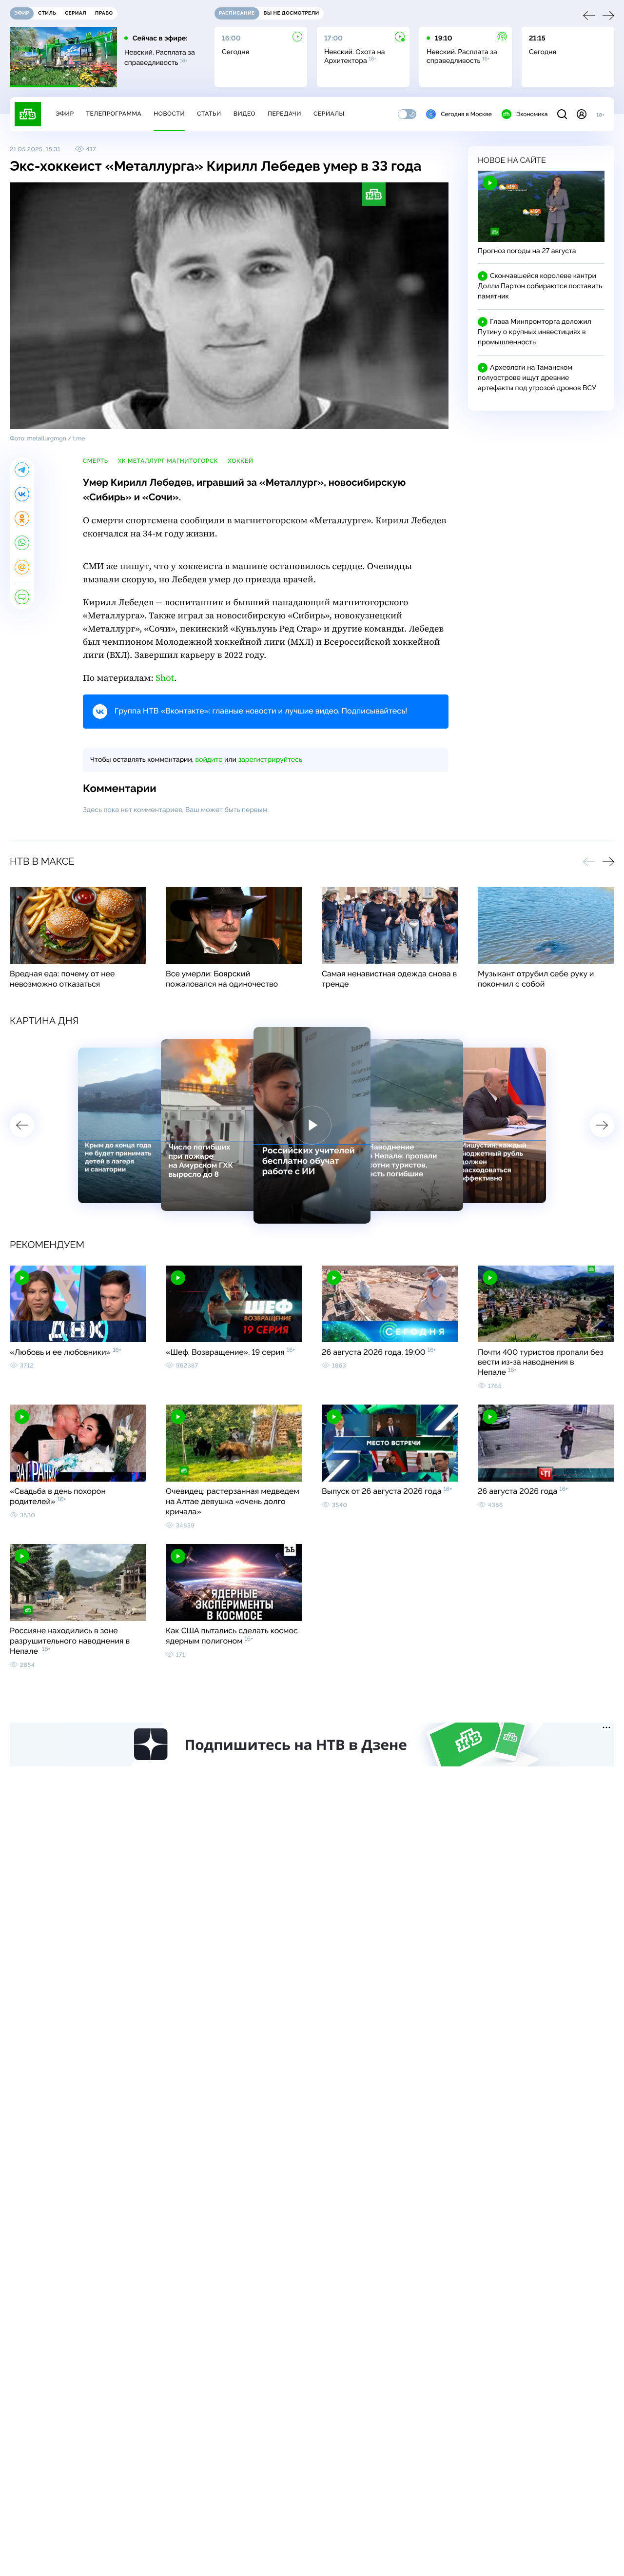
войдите (209, 760)
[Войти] (582, 114)
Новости (169, 114)
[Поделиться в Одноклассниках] (22, 518)
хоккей (240, 461)
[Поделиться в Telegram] (22, 470)
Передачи (284, 114)
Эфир (65, 114)
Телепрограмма (114, 114)
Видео (244, 114)
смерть (96, 461)
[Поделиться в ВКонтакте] (22, 494)
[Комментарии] (22, 597)
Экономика (532, 114)
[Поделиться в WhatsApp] (22, 543)
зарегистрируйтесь (270, 760)
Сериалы (329, 114)
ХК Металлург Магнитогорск (168, 461)
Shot (165, 678)
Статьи (209, 114)
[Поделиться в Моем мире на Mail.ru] (22, 567)
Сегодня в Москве (466, 114)
